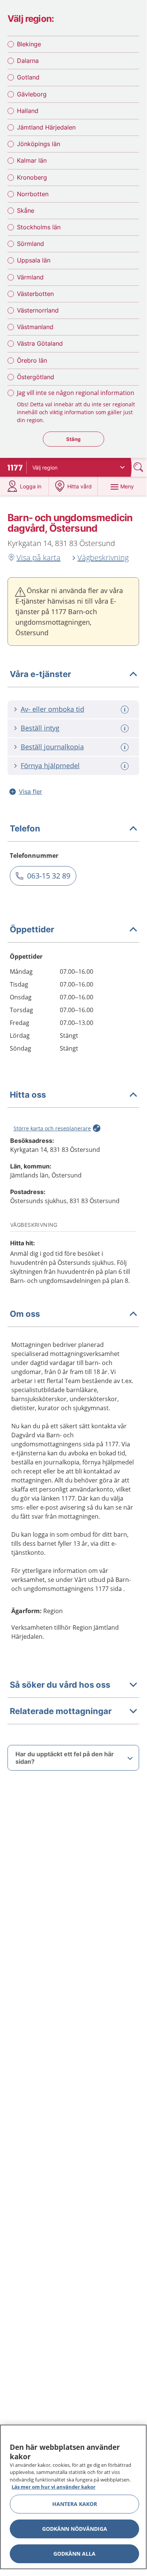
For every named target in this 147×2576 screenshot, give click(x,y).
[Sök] (139, 467)
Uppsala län (34, 260)
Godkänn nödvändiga (75, 2529)
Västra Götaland (40, 343)
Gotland (28, 77)
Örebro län (32, 360)
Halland (28, 111)
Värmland (30, 277)
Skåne (26, 210)
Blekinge (29, 44)
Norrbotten (33, 194)
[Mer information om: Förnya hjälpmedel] (126, 766)
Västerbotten (35, 294)
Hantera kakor (75, 2504)
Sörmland (30, 244)
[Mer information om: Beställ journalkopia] (126, 747)
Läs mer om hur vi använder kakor (54, 2487)
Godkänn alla (74, 2554)
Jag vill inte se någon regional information (76, 393)
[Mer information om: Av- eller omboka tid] (126, 710)
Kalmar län (32, 160)
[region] (73, 2497)
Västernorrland (38, 310)
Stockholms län (39, 227)
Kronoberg (32, 177)
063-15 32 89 (49, 876)
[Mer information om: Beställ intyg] (126, 728)
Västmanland (35, 327)
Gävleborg (32, 94)
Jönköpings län (39, 144)
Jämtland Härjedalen (46, 127)
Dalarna (28, 61)
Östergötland (36, 377)
